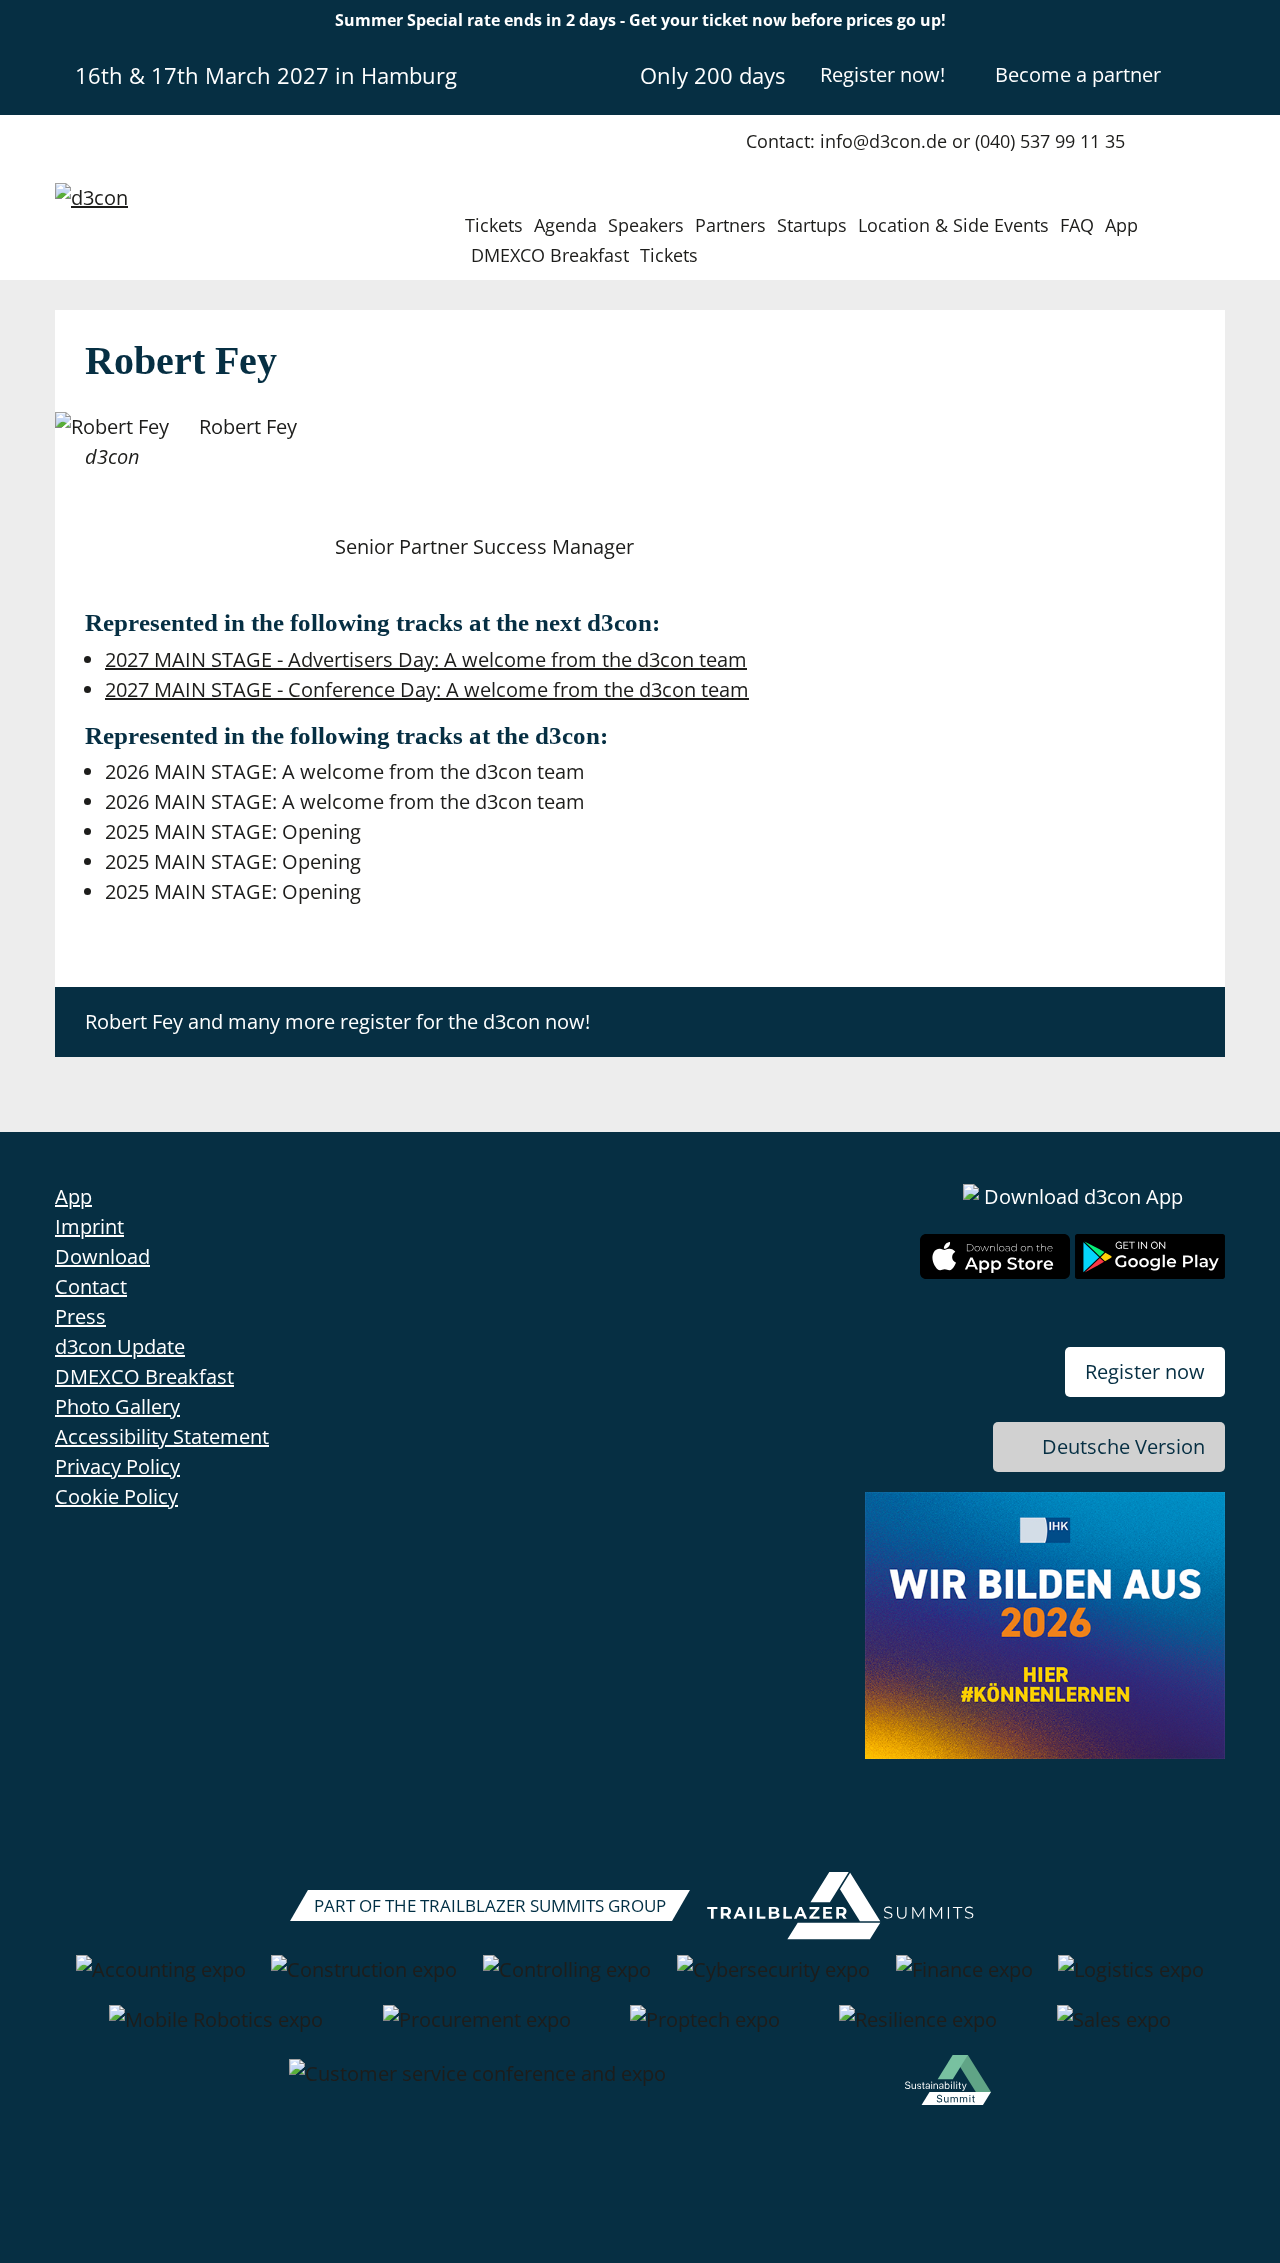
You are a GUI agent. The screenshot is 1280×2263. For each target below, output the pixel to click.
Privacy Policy (117, 1466)
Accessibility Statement (162, 1436)
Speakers (646, 225)
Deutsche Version (1123, 1446)
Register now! (882, 74)
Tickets (494, 225)
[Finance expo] (964, 1980)
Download (102, 1256)
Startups (812, 225)
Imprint (89, 1226)
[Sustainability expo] (948, 2084)
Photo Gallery (117, 1406)
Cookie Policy (116, 1496)
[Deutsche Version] (1208, 74)
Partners (730, 225)
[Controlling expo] (567, 1980)
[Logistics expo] (1131, 1980)
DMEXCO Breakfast (550, 255)
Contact (91, 1286)
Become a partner (1078, 74)
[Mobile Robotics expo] (216, 2030)
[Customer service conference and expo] (477, 2084)
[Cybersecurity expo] (773, 1980)
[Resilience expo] (918, 2030)
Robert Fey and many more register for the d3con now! (337, 1021)
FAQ (1077, 225)
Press (80, 1316)
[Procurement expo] (477, 2030)
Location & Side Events (953, 225)
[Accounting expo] (161, 1980)
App (1121, 225)
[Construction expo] (364, 1980)
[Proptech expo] (705, 2030)
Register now (1145, 1371)
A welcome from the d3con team (426, 659)
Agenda (565, 225)
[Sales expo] (1114, 2030)
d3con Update (120, 1346)
